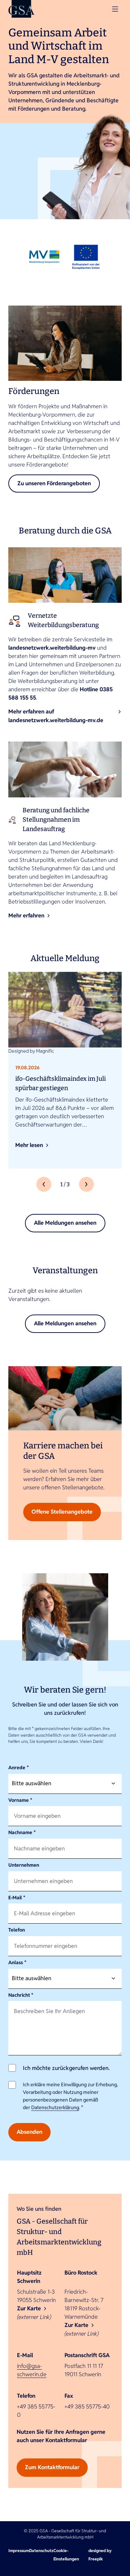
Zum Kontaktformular (52, 2467)
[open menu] (115, 9)
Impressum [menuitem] (19, 2551)
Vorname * (20, 1800)
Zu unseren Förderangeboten (54, 483)
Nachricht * (21, 1995)
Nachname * (22, 1832)
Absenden (29, 2132)
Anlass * (17, 1962)
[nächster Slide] (86, 1184)
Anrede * (19, 1768)
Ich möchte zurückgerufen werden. (66, 2068)
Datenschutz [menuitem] (41, 2551)
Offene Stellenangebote (62, 1512)
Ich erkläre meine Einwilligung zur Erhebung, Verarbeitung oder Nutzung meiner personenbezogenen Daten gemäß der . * (70, 2096)
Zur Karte (29, 2308)
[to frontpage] (21, 9)
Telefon (17, 1930)
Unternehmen (24, 1865)
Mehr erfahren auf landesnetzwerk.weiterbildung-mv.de (56, 716)
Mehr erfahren (26, 915)
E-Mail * (17, 1898)
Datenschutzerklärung (55, 2107)
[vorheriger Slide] (44, 1184)
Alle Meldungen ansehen (65, 1223)
